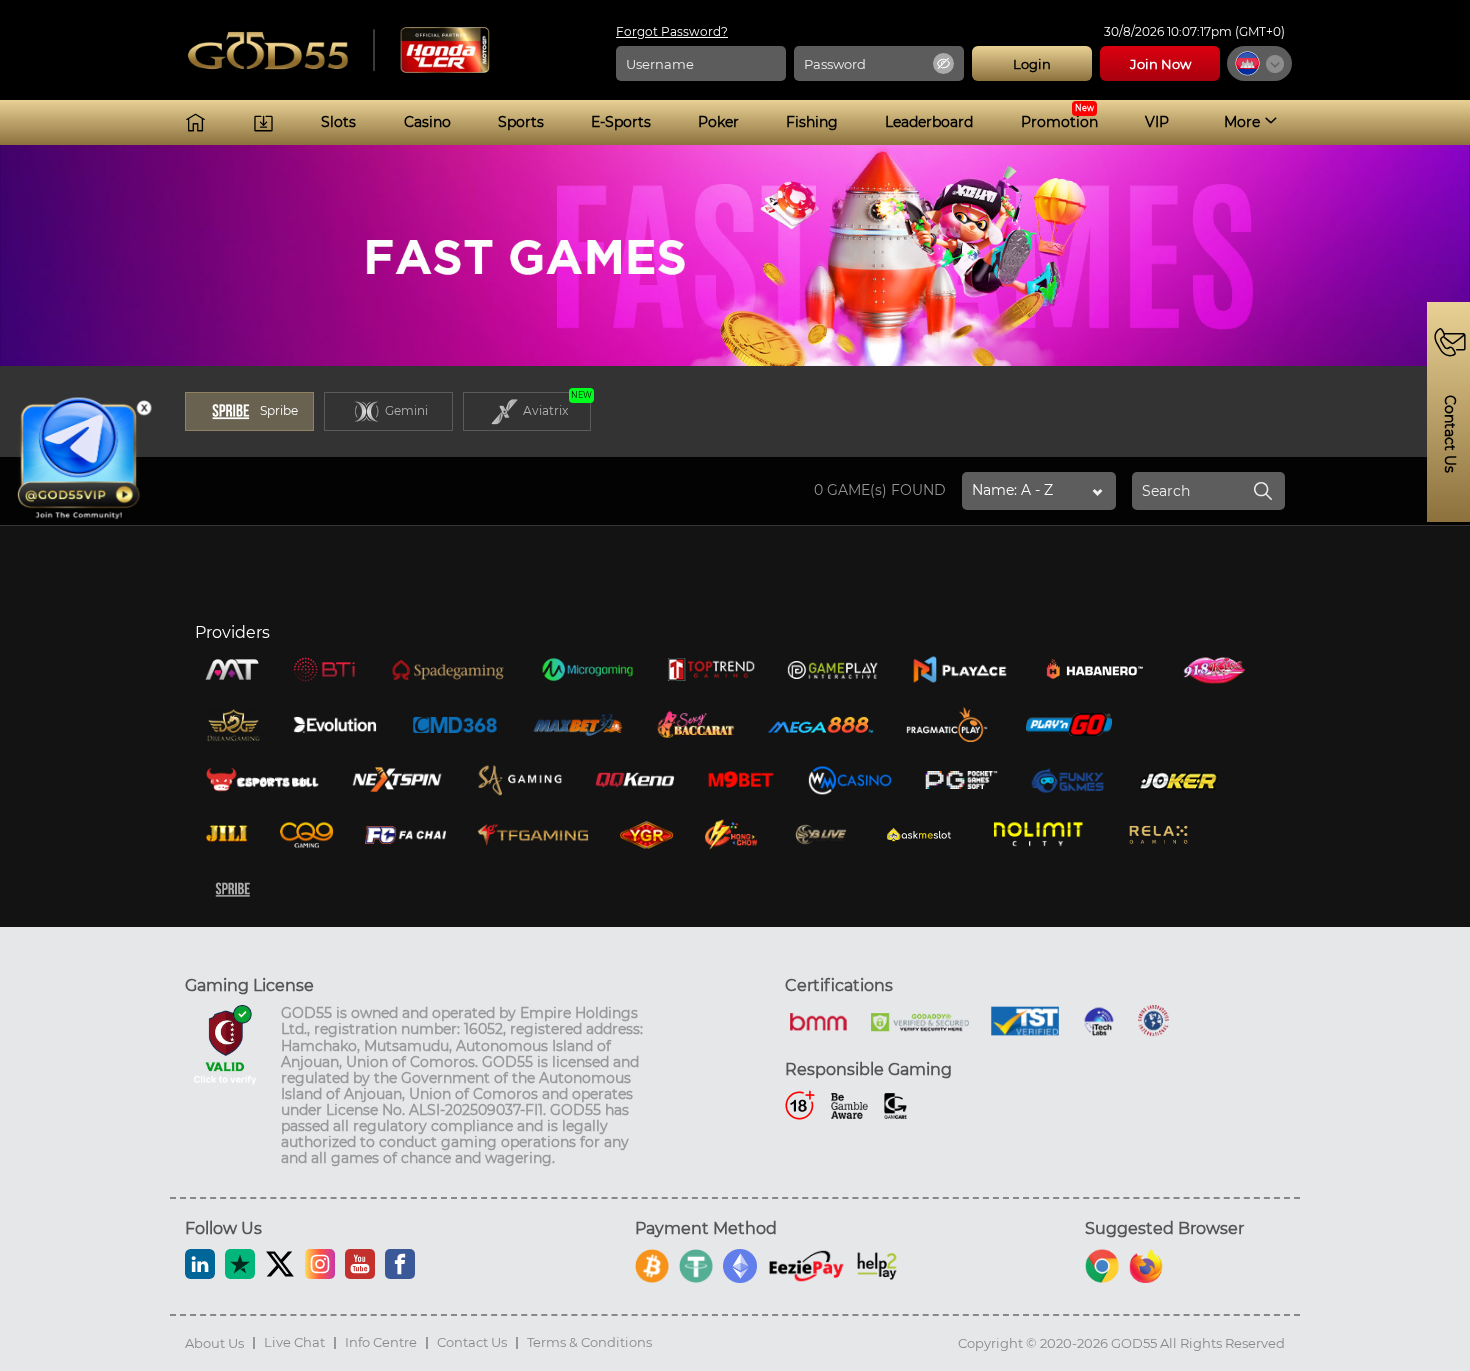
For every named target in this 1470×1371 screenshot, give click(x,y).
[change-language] (1259, 63)
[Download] (263, 122)
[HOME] (195, 122)
